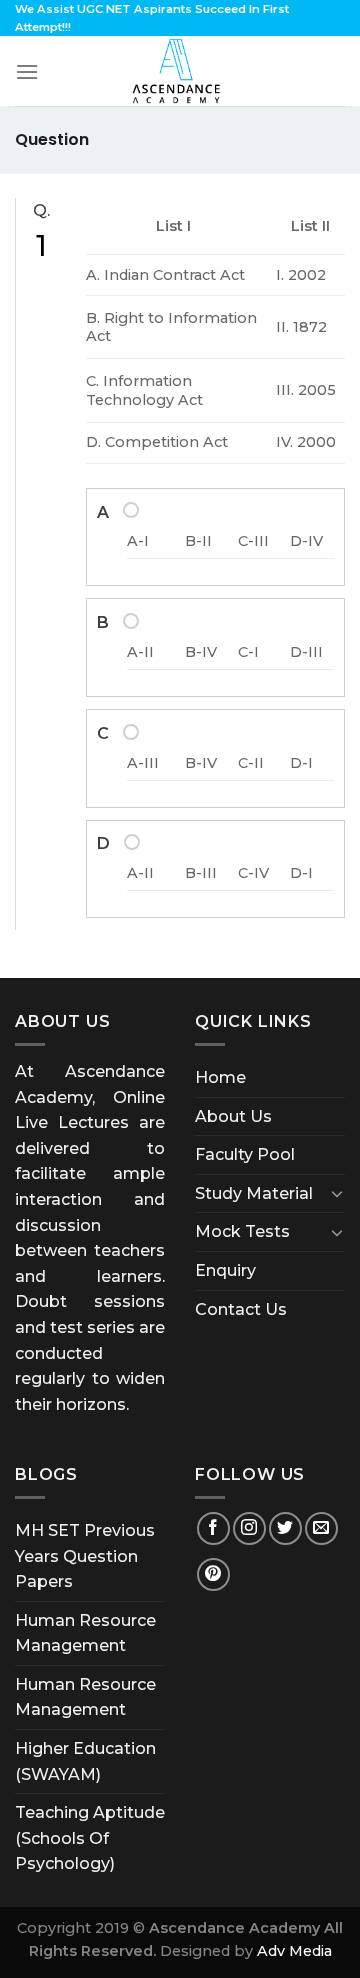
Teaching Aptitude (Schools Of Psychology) (90, 1838)
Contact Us (241, 1309)
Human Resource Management (85, 1633)
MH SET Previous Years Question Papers (85, 1556)
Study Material (254, 1193)
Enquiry (225, 1270)
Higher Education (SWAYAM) (85, 1761)
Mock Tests (242, 1231)
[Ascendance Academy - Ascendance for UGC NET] (180, 71)
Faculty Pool (245, 1154)
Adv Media (294, 1951)
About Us (233, 1116)
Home (220, 1077)
